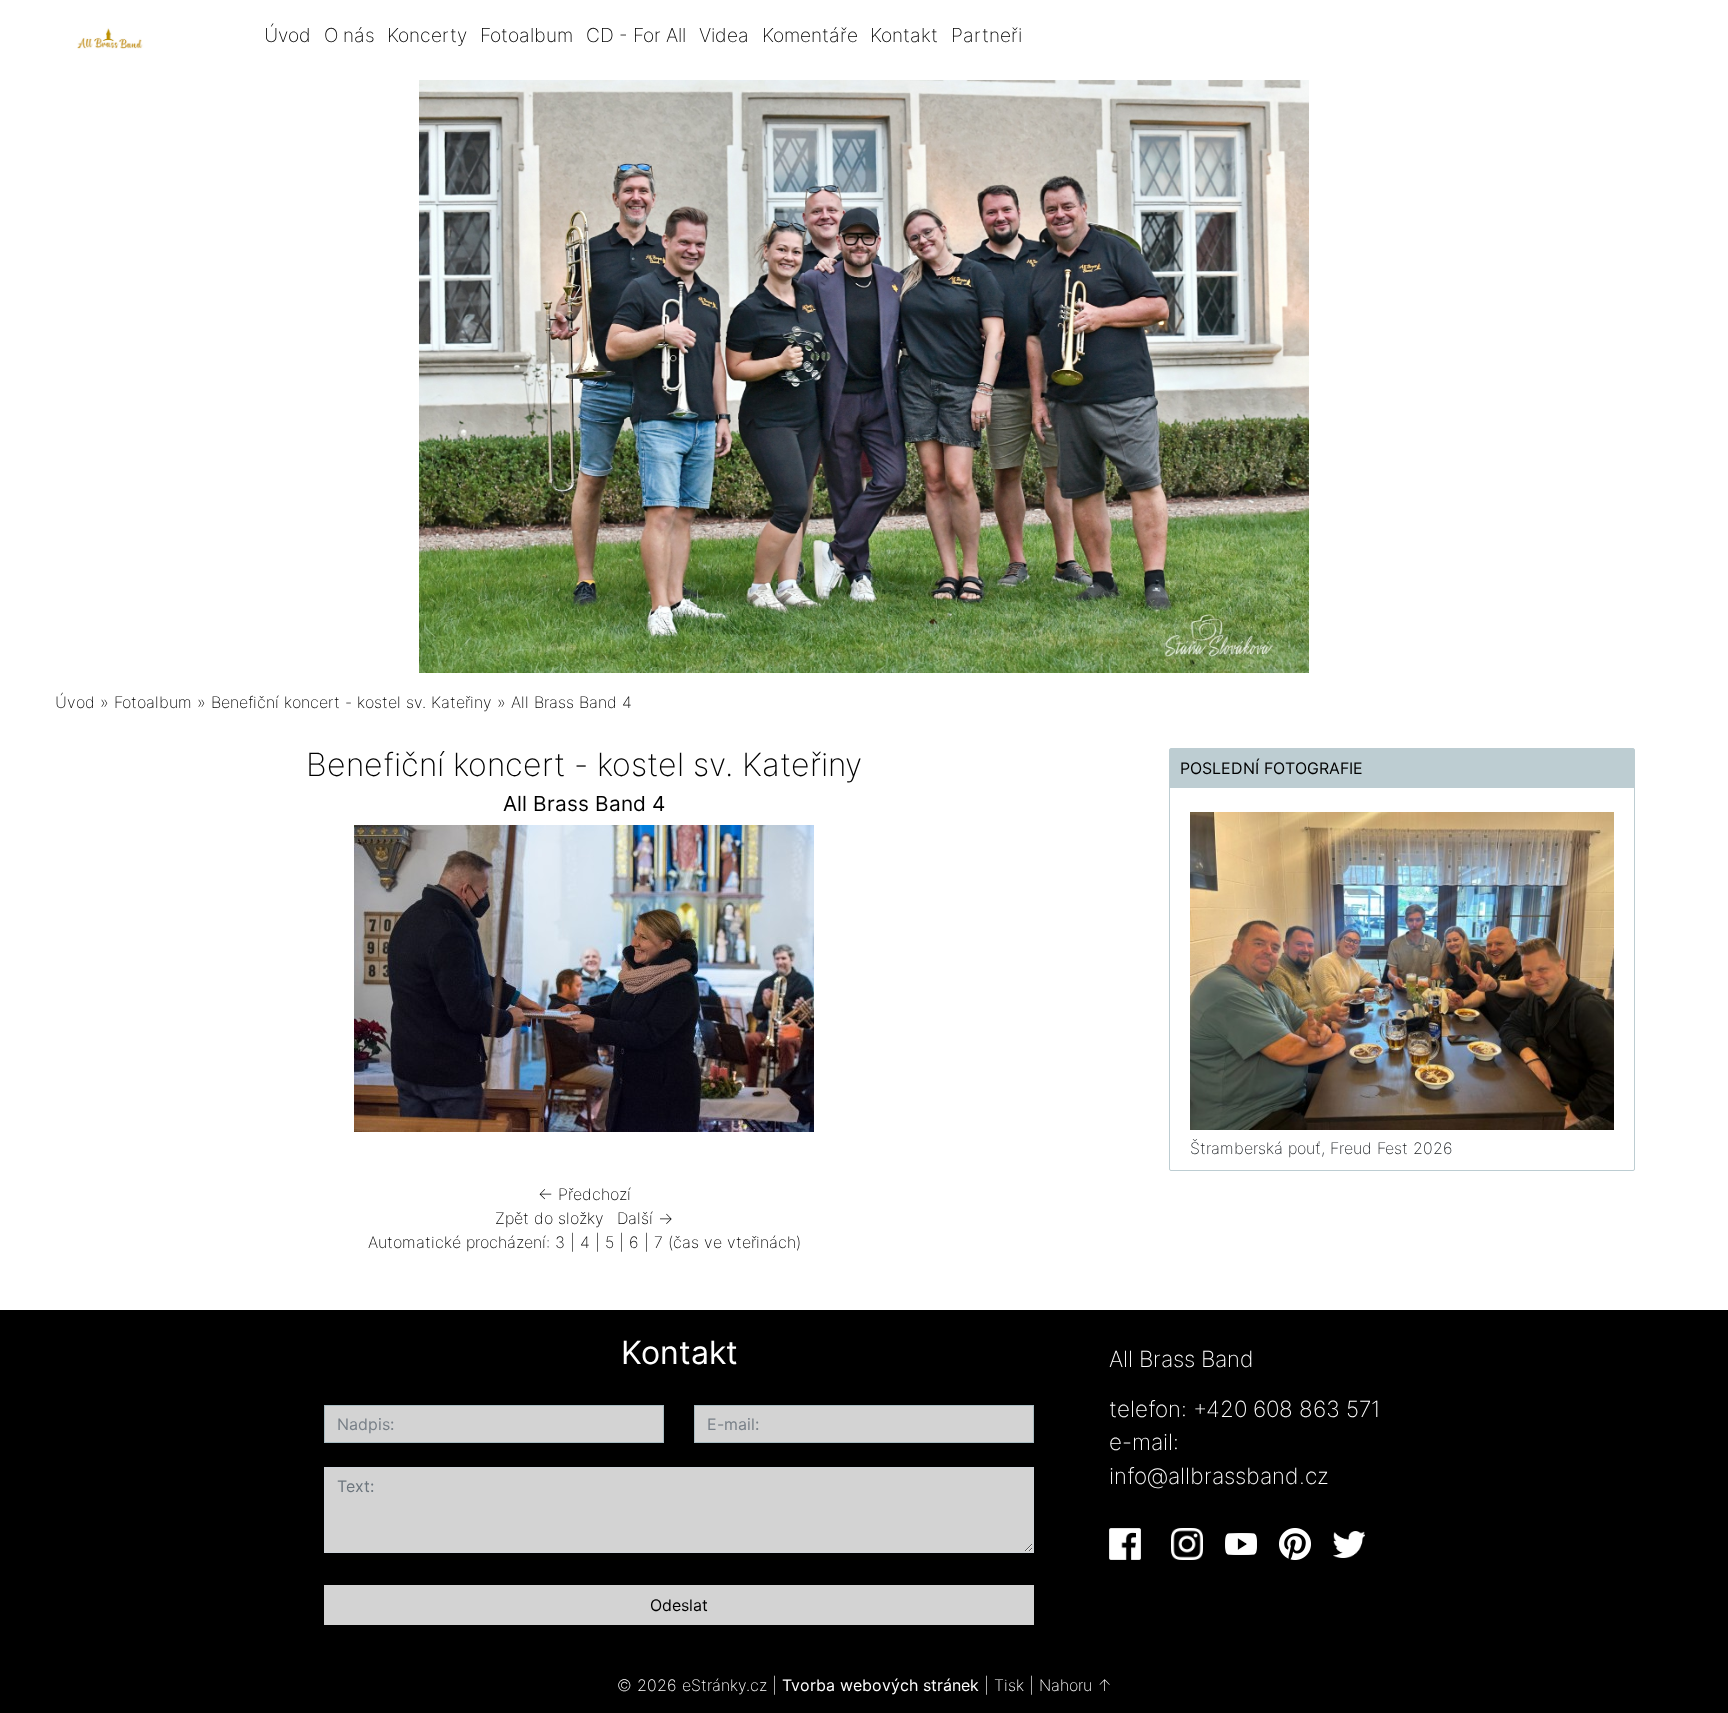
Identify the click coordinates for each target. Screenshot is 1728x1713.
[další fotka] (1081, 983)
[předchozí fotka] (87, 983)
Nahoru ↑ (1075, 1685)
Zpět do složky (549, 1218)
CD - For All (636, 35)
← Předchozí (584, 1194)
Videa (724, 35)
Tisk (1009, 1685)
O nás (349, 35)
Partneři (986, 35)
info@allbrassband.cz (1219, 1475)
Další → (645, 1218)
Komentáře (810, 35)
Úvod (287, 35)
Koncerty (427, 35)
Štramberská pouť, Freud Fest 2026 (1321, 1148)
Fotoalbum (526, 35)
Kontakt (904, 35)
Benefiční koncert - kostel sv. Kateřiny (351, 702)
